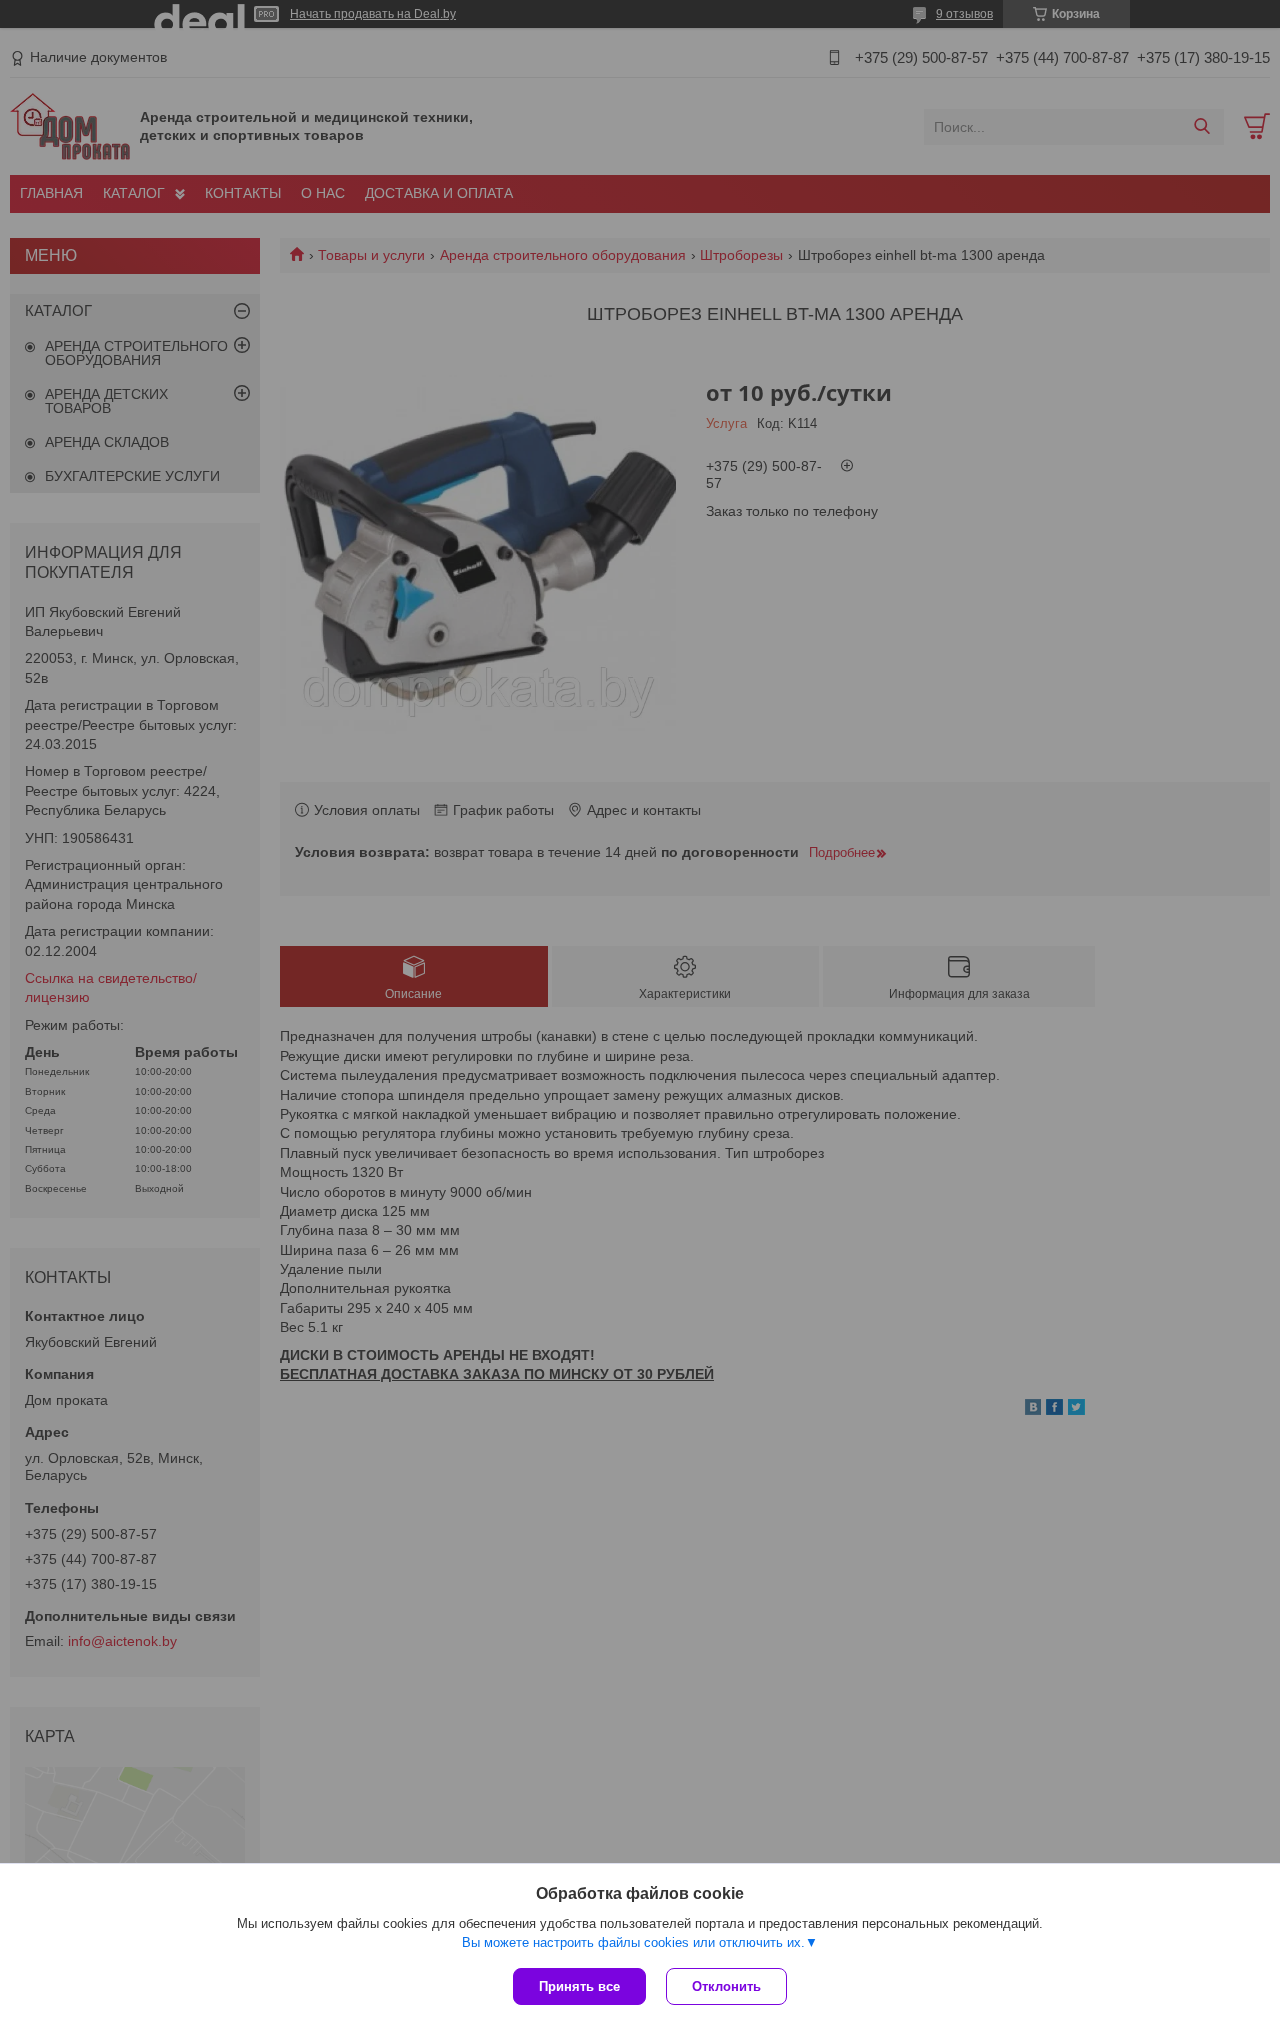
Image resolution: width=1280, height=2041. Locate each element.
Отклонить (726, 1986)
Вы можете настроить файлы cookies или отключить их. (633, 1942)
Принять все (579, 1986)
